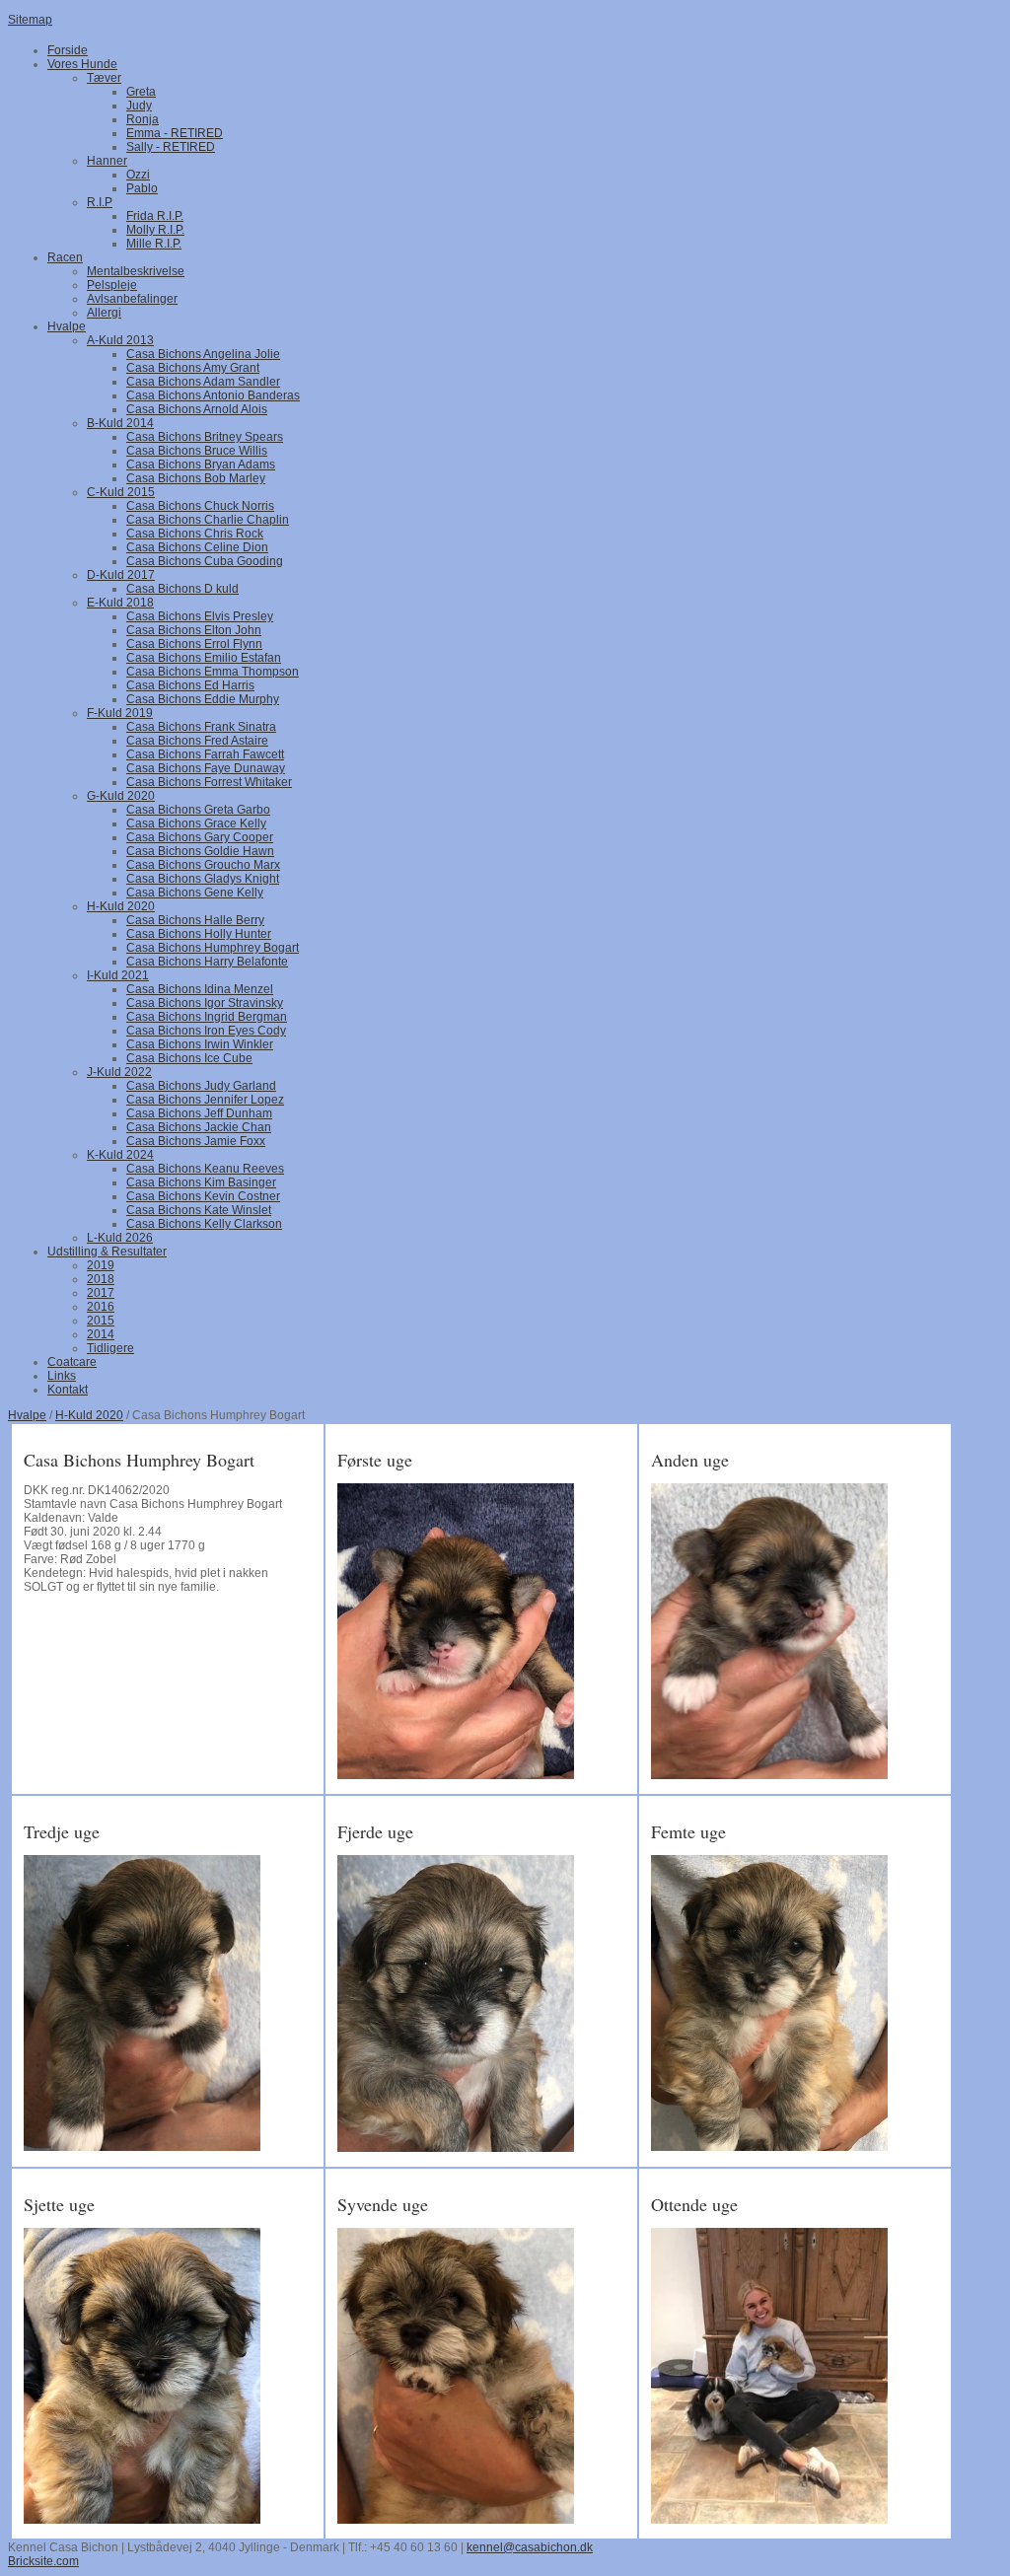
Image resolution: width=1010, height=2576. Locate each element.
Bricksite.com (43, 2561)
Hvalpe (27, 1415)
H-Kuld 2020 (89, 1415)
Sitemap (30, 20)
